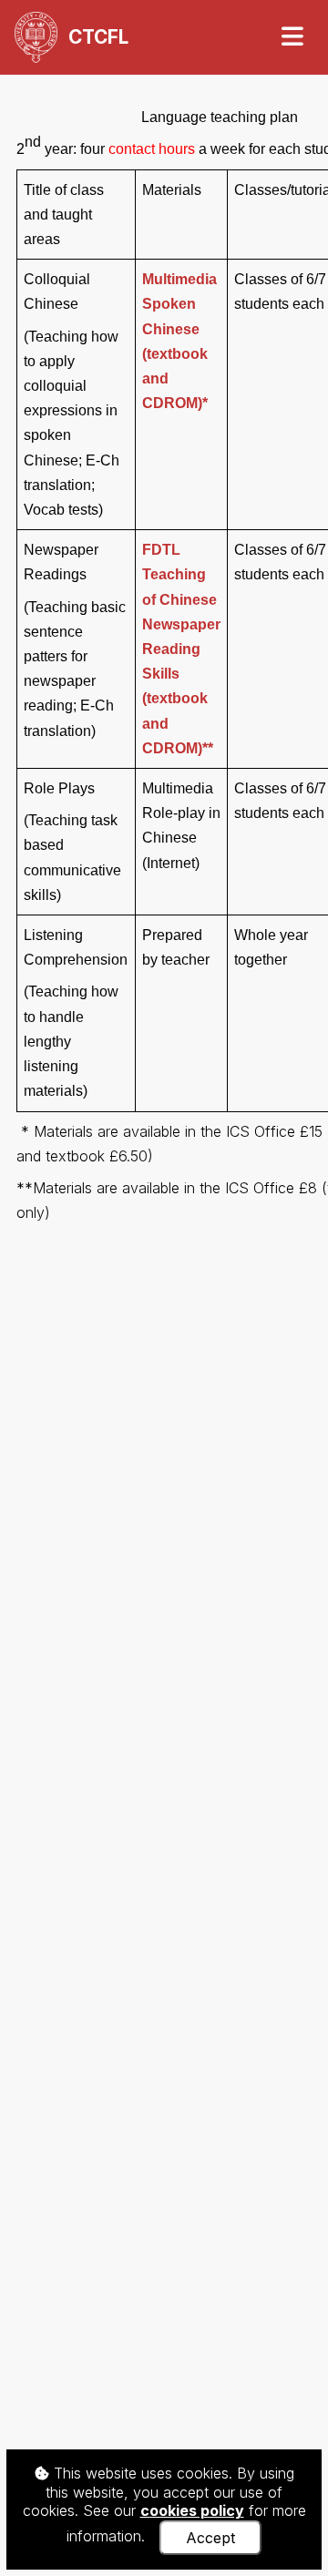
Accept (210, 2538)
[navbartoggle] (292, 37)
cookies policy (192, 2510)
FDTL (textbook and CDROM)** (181, 649)
